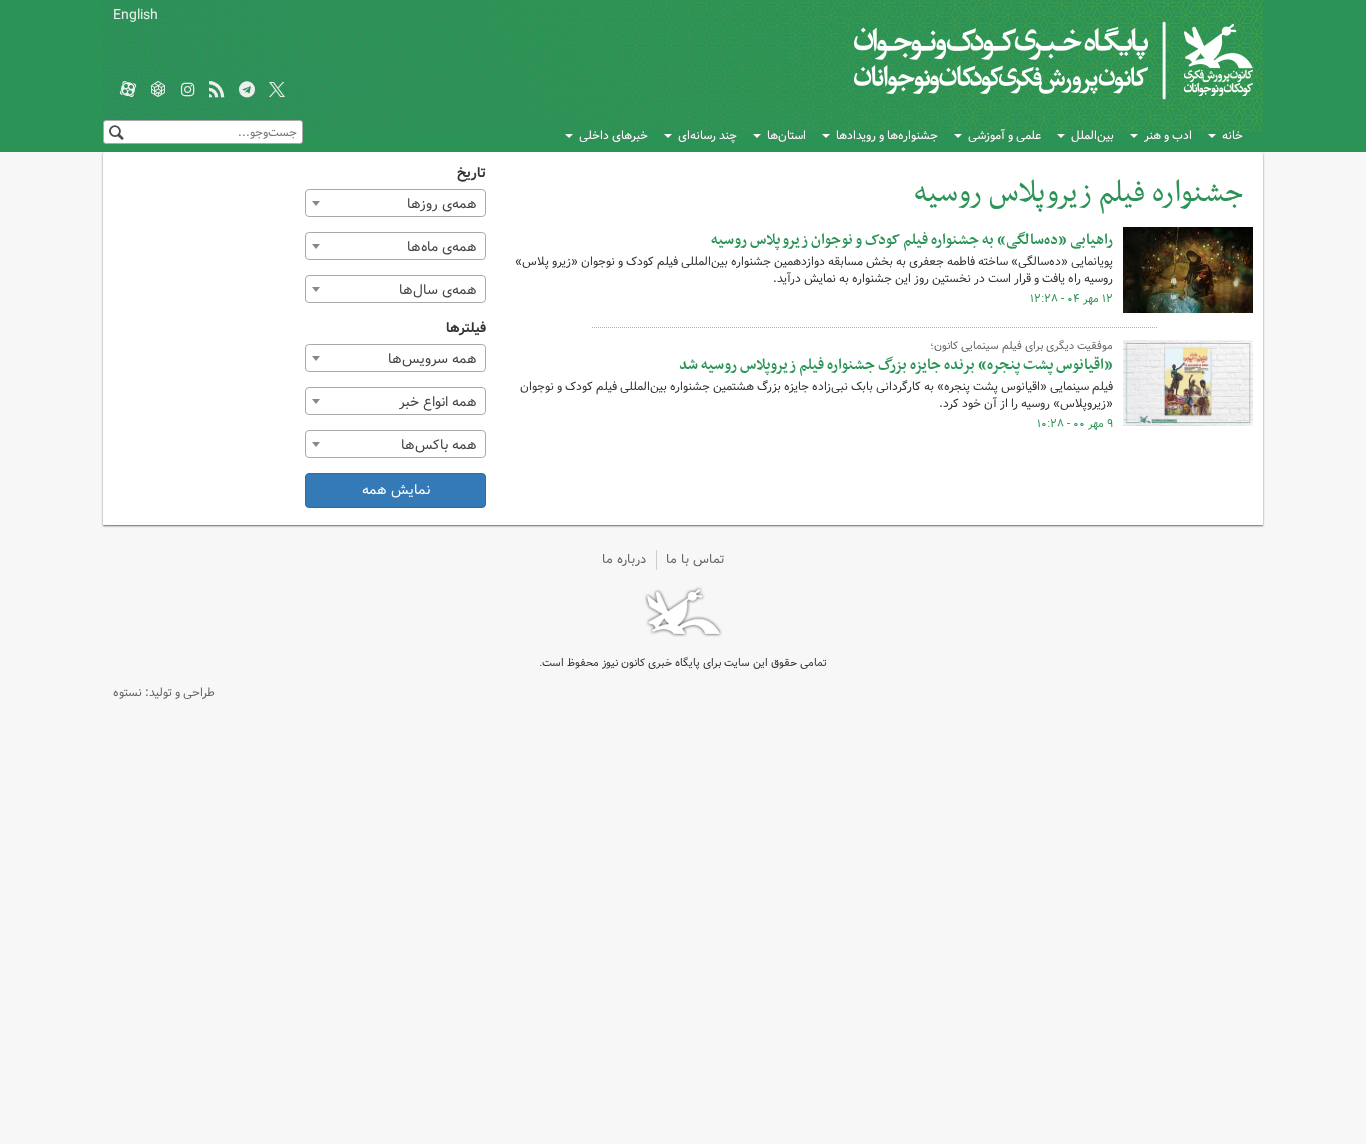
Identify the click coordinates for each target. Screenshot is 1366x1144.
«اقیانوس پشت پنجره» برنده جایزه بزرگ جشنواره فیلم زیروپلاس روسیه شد (896, 365)
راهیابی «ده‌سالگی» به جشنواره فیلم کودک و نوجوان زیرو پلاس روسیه (912, 240)
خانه (1232, 135)
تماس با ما (695, 559)
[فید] (217, 91)
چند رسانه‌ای (707, 135)
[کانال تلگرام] (247, 91)
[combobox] (396, 203)
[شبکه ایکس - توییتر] (277, 91)
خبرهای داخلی (613, 135)
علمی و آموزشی (1004, 135)
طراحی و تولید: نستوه (164, 692)
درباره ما (624, 559)
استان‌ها (786, 135)
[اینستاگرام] (188, 91)
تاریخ (471, 173)
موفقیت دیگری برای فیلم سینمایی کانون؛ (1021, 346)
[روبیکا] (158, 91)
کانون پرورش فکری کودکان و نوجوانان (1018, 60)
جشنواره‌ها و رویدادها (887, 135)
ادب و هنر (1168, 135)
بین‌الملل (1092, 135)
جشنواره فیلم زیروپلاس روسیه (1078, 193)
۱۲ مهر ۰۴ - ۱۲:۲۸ (1071, 299)
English (135, 15)
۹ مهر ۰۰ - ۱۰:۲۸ (1075, 424)
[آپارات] (128, 91)
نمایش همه (396, 490)
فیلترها (466, 328)
